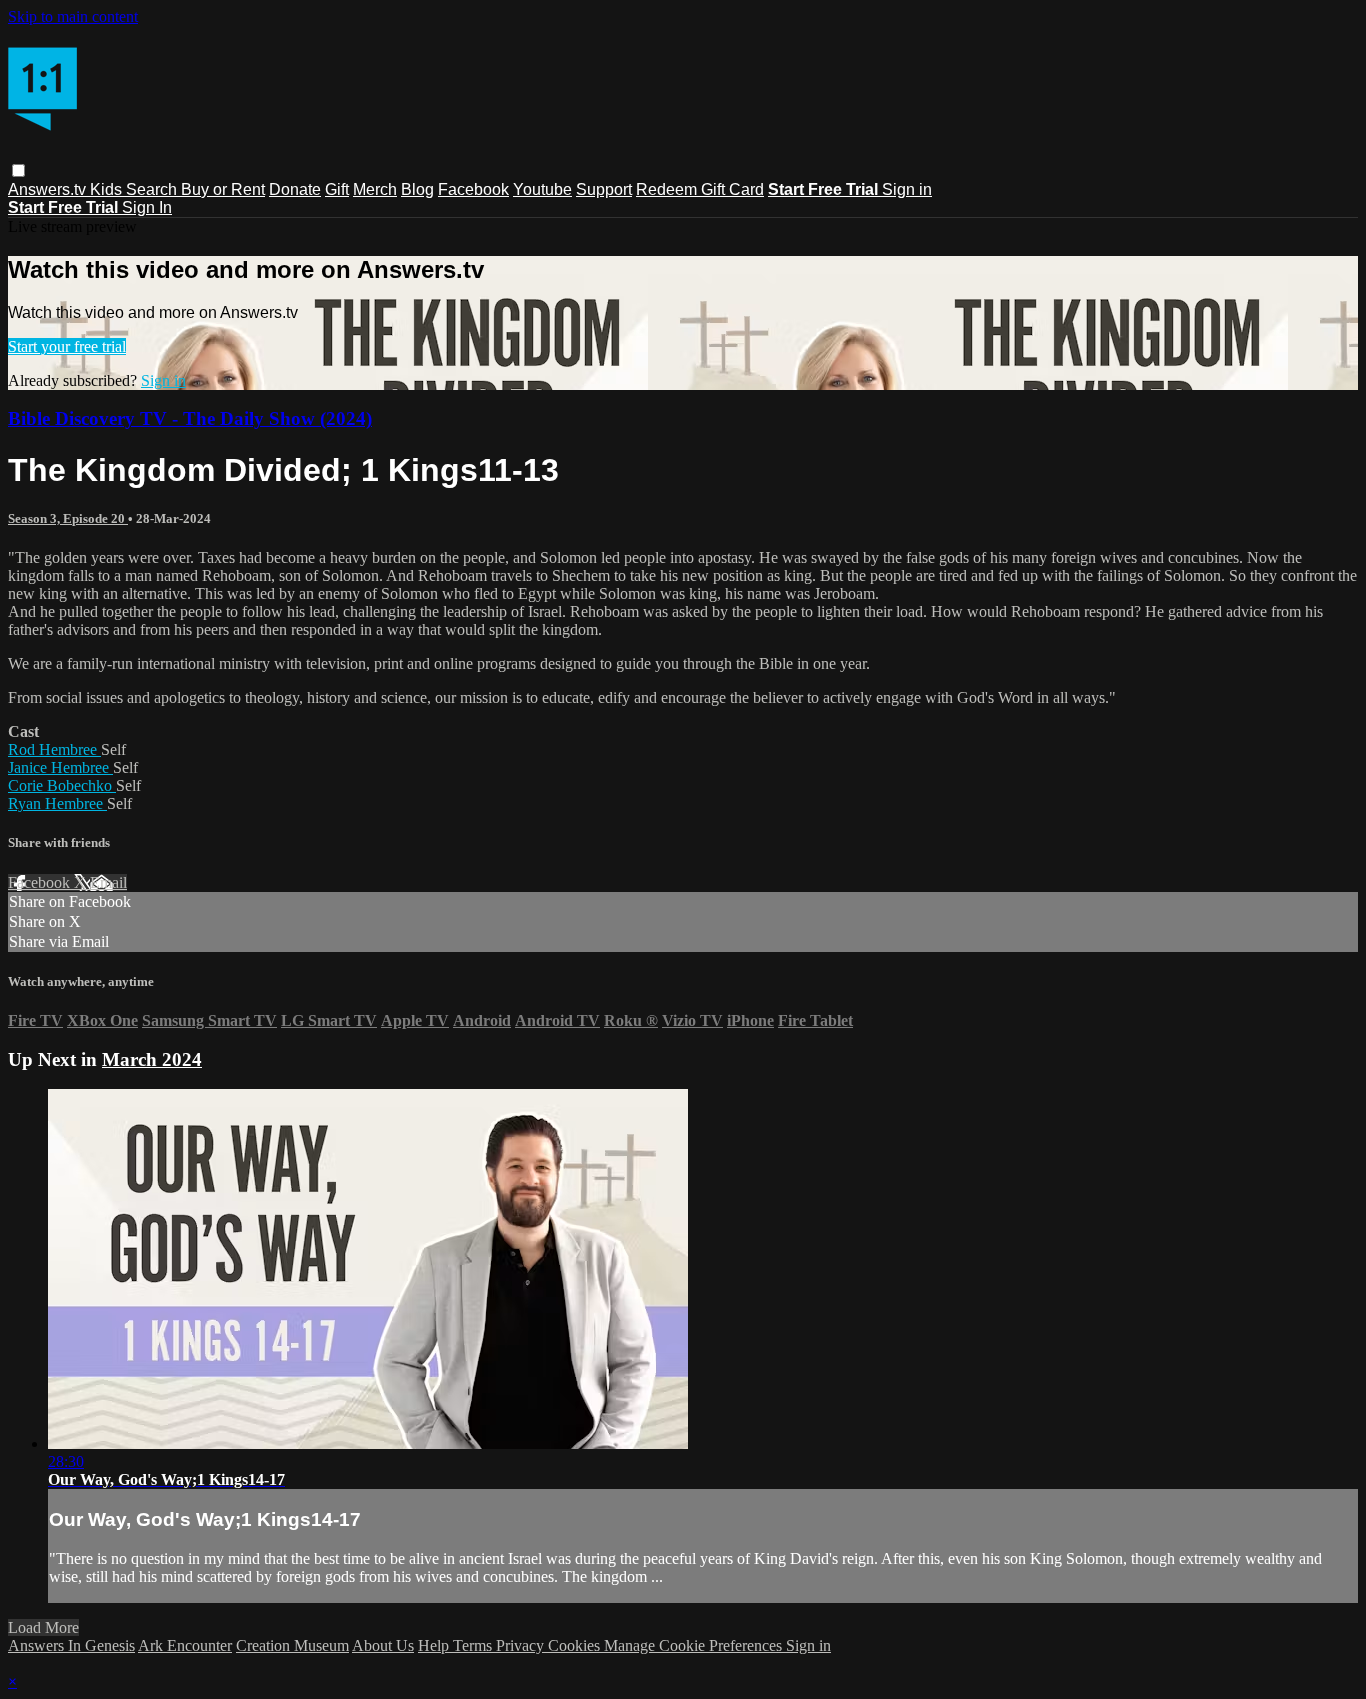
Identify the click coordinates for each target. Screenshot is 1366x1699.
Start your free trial (67, 346)
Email (108, 882)
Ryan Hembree (57, 803)
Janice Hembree (60, 767)
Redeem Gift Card (700, 189)
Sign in (907, 189)
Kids (108, 189)
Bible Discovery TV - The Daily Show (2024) (190, 418)
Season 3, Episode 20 (68, 518)
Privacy (522, 1645)
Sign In (147, 207)
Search (153, 189)
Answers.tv (49, 189)
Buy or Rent (223, 189)
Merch (375, 189)
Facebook (473, 189)
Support (604, 189)
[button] (18, 170)
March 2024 (152, 1059)
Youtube (542, 189)
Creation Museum (292, 1645)
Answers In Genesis (71, 1645)
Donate (295, 189)
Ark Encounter (185, 1645)
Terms (474, 1645)
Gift (337, 189)
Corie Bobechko (62, 785)
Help (435, 1645)
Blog (417, 189)
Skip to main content (73, 16)
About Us (383, 1645)
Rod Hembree (54, 749)
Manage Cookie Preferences (695, 1645)
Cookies (576, 1645)
